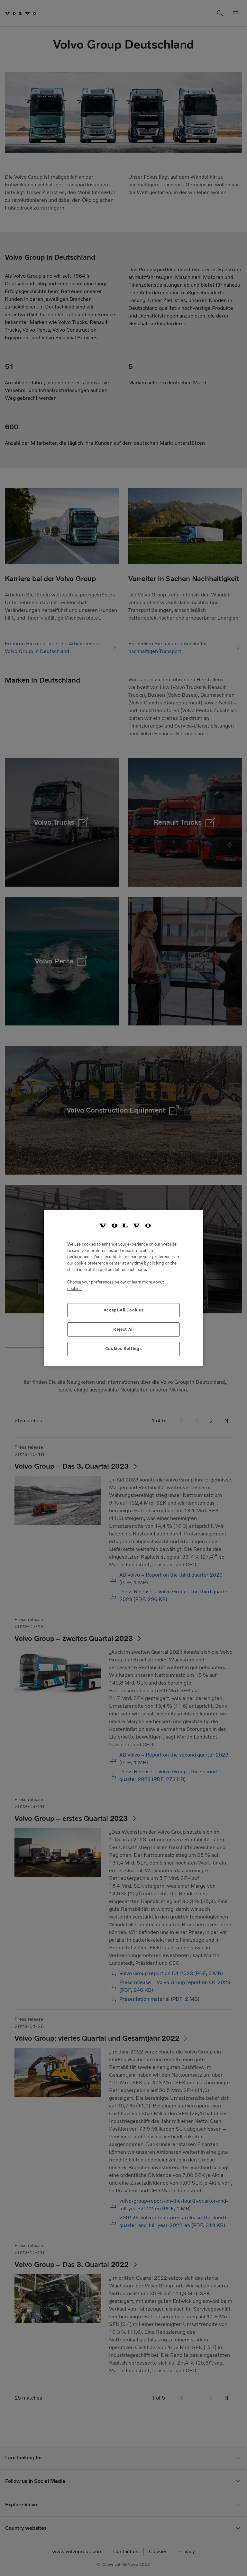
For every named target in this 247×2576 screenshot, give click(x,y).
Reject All (123, 1329)
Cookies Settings (124, 1349)
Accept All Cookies (124, 1310)
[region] (123, 1288)
